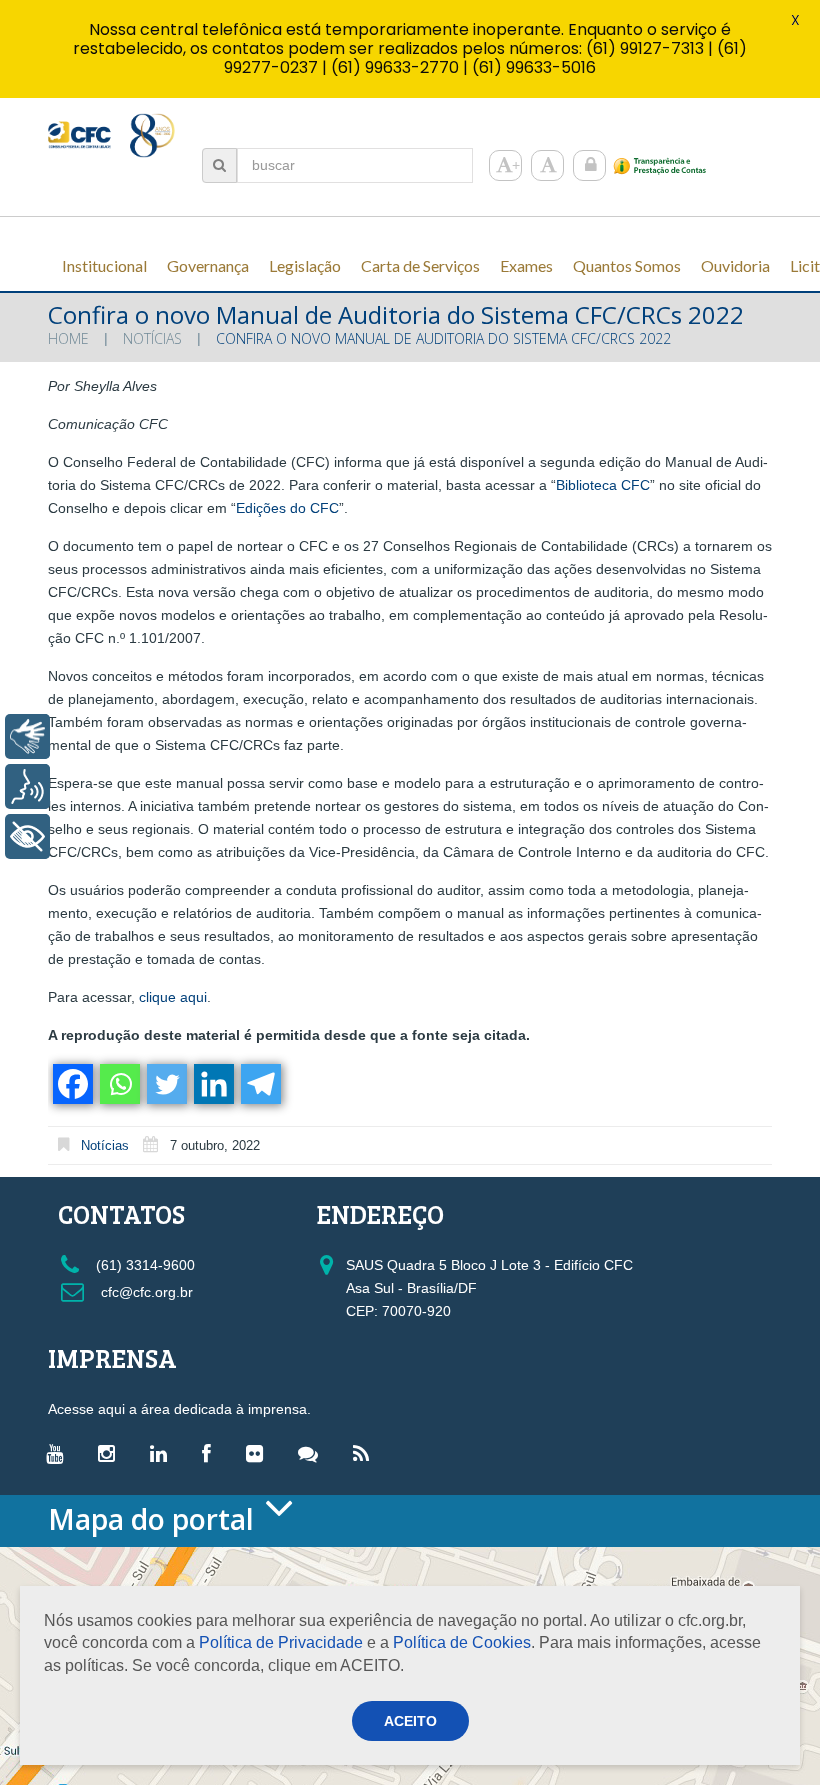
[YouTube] (59, 1453)
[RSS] (366, 1453)
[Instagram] (111, 1453)
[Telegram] (259, 1084)
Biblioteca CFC (603, 485)
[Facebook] (71, 1084)
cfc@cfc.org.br (145, 1292)
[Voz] (27, 786)
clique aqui (171, 997)
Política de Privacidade (281, 1642)
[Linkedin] (212, 1084)
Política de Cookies (462, 1642)
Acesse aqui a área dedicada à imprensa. (179, 1409)
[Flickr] (259, 1453)
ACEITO (410, 1721)
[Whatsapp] (118, 1084)
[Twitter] (165, 1084)
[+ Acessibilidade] (27, 836)
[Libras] (27, 736)
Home (68, 338)
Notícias (152, 338)
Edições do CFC (287, 508)
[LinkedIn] (163, 1453)
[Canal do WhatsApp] (313, 1453)
